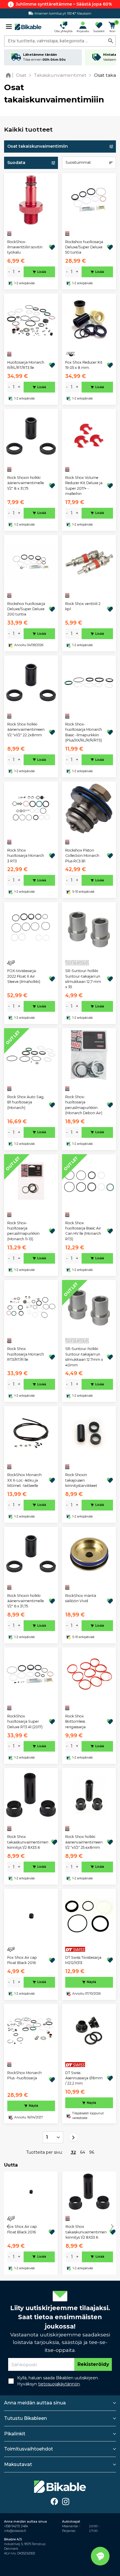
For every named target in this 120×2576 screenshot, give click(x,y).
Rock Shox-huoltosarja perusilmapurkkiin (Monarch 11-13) (23, 1231)
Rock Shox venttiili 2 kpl (83, 606)
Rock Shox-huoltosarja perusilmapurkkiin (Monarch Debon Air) (84, 1105)
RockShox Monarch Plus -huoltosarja (24, 2075)
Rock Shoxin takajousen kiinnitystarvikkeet (81, 1480)
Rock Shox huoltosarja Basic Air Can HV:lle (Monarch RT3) (83, 1231)
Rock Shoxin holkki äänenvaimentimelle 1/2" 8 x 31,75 (26, 483)
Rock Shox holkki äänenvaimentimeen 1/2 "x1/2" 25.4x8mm (84, 1842)
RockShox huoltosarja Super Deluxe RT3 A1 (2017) (25, 1722)
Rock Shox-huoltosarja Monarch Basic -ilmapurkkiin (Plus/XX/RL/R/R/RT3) (84, 732)
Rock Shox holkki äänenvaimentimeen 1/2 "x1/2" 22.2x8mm (26, 730)
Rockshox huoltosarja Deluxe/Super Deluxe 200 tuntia (26, 609)
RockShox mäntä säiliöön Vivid (81, 1598)
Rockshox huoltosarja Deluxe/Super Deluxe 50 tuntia (84, 247)
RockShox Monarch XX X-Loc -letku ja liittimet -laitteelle (24, 1480)
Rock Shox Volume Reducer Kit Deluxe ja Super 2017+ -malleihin (84, 486)
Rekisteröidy (93, 2364)
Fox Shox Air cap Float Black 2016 (22, 1960)
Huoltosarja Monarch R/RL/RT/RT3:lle (26, 365)
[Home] (9, 75)
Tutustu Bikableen (25, 2418)
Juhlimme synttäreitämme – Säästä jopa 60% (64, 4)
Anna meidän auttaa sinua (35, 2403)
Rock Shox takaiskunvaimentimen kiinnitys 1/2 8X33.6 (28, 1842)
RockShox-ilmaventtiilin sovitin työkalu (25, 247)
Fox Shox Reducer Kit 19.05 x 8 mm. (84, 365)
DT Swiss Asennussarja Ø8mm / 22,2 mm (84, 2078)
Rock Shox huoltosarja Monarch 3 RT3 (26, 856)
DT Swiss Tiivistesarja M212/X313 (83, 1960)
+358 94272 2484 (16, 2526)
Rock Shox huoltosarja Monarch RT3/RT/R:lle (26, 1354)
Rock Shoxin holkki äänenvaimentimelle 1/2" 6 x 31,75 (26, 1601)
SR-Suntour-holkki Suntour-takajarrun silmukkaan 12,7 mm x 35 (83, 979)
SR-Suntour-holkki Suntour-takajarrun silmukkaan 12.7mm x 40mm (84, 1357)
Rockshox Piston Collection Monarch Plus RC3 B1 (82, 856)
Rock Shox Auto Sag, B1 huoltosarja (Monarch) (26, 1102)
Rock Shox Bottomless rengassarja (75, 1722)
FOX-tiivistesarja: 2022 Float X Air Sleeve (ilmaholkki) (24, 976)
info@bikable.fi (15, 2531)
